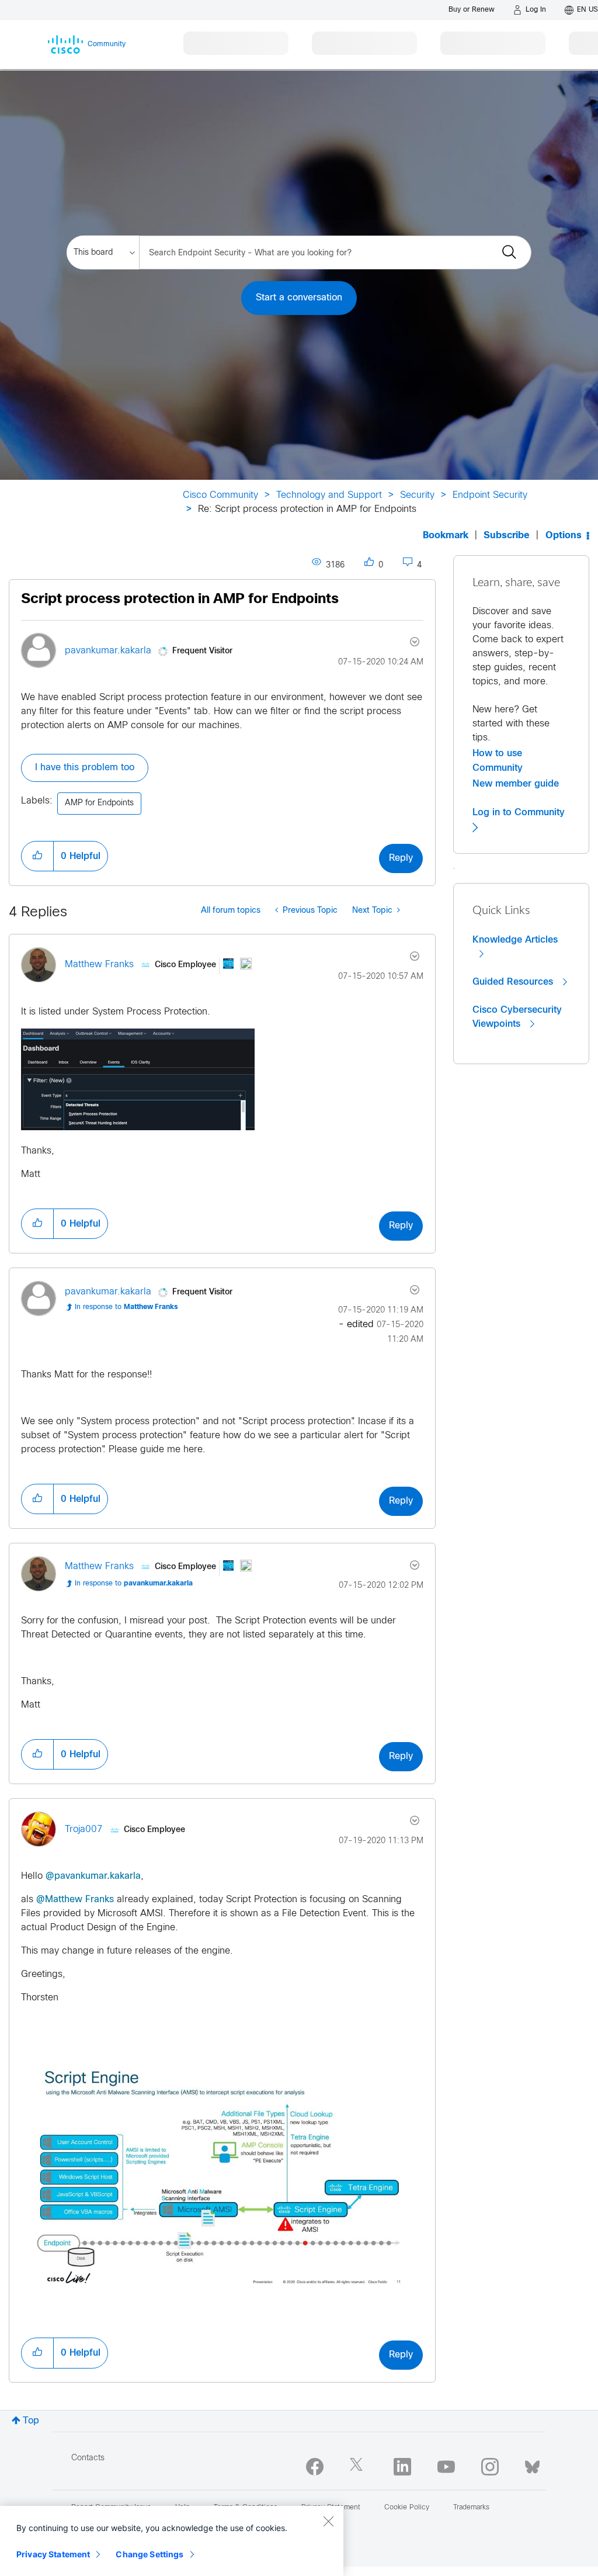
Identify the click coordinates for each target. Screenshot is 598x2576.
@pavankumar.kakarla (93, 1876)
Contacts (88, 2458)
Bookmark (446, 536)
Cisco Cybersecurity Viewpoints (517, 1017)
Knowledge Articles (515, 940)
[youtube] (446, 2467)
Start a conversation (299, 298)
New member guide (516, 784)
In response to (126, 1307)
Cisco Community (220, 495)
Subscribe (507, 536)
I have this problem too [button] (85, 768)
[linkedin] (402, 2467)
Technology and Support (329, 495)
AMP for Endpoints (99, 803)
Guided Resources (514, 982)
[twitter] (359, 2467)
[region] (172, 2541)
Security (417, 495)
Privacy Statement (53, 2554)
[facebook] (315, 2467)
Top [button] (31, 2421)
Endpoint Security (490, 495)
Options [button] (564, 536)
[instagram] (490, 2467)
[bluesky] (532, 2464)
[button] (37, 856)
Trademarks (471, 2508)
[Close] (328, 2521)
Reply (401, 858)
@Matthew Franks (75, 1900)
